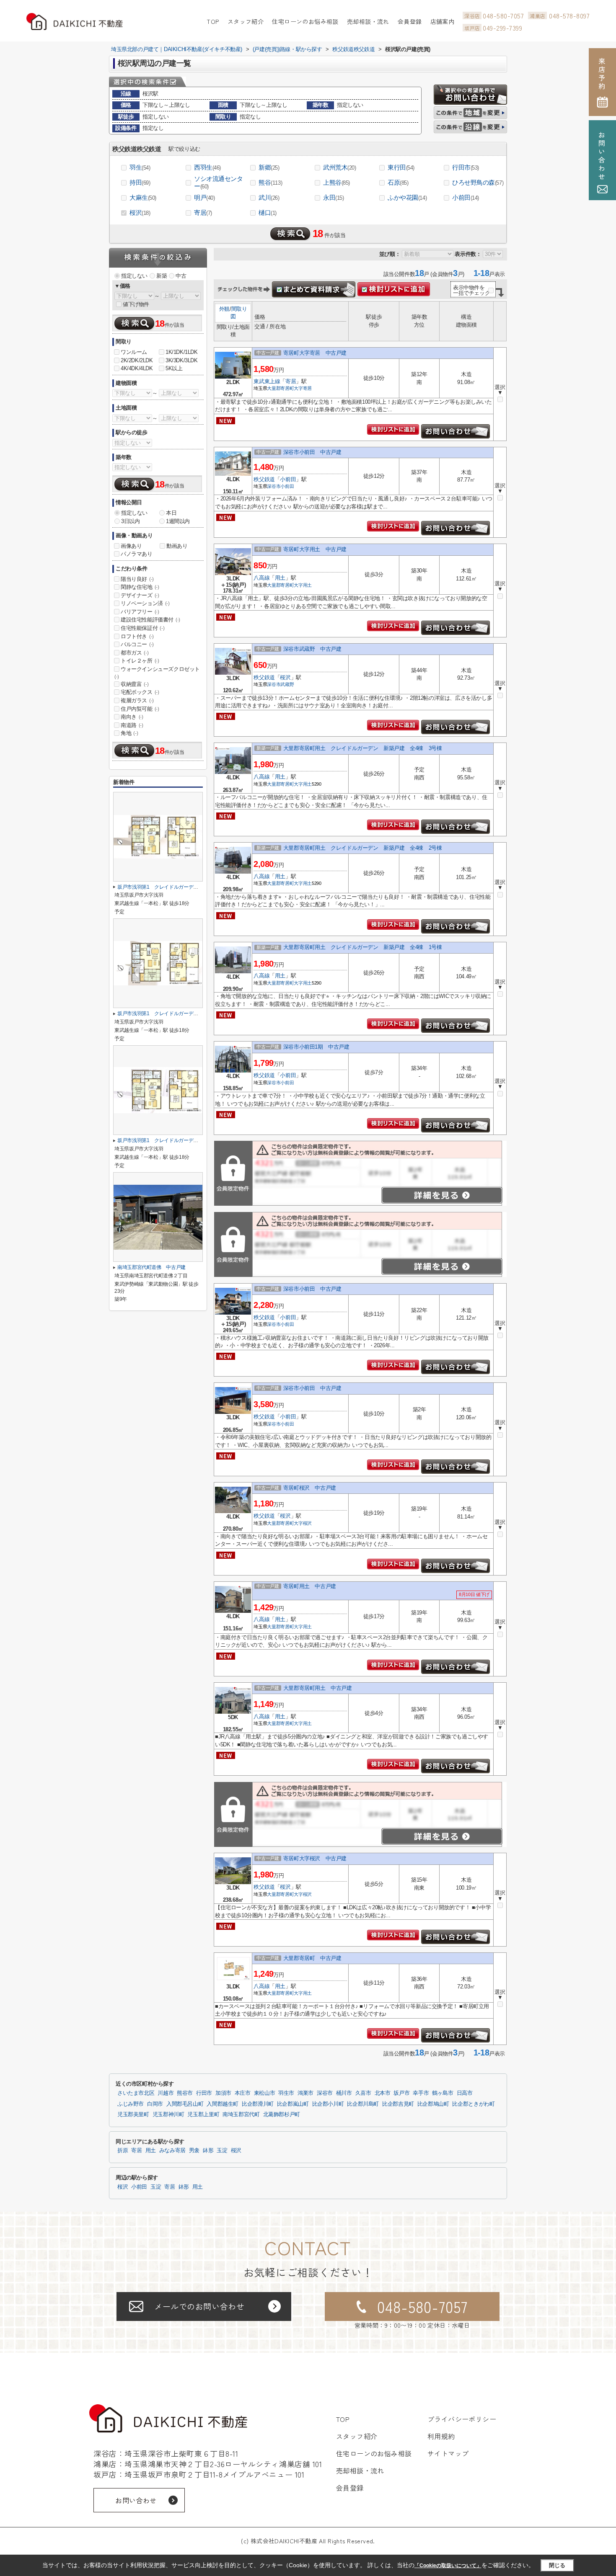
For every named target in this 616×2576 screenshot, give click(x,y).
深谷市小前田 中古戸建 (312, 452)
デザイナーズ (140, 595)
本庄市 (243, 2093)
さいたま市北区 (136, 2093)
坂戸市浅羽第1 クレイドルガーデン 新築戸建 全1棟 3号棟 (187, 887)
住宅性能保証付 (142, 628)
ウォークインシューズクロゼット (157, 673)
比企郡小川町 (328, 2104)
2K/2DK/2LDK (137, 360)
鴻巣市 (305, 2093)
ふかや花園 (407, 197)
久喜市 (363, 2093)
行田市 (466, 167)
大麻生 (143, 197)
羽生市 (286, 2093)
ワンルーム (134, 352)
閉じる (557, 2565)
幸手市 (421, 2093)
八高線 (261, 578)
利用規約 (441, 2436)
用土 (280, 578)
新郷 (269, 167)
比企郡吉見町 (398, 2104)
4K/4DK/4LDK (137, 368)
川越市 (166, 2093)
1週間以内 (178, 521)
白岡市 (155, 2104)
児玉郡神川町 (168, 2114)
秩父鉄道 (264, 479)
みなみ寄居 (172, 2151)
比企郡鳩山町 (433, 2104)
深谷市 (274, 486)
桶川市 (344, 2093)
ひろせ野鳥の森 (478, 182)
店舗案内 (443, 21)
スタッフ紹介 (246, 21)
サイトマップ (448, 2453)
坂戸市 (401, 2093)
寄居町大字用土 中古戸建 (315, 549)
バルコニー (137, 644)
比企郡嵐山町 (293, 2104)
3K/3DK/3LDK (182, 360)
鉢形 (208, 2151)
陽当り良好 (137, 579)
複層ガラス (137, 700)
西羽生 (207, 167)
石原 (398, 182)
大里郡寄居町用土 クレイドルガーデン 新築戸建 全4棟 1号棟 (363, 947)
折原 (123, 2151)
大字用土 (303, 585)
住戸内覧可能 (140, 709)
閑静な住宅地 (140, 587)
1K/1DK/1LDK (182, 352)
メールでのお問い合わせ (199, 2306)
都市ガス (135, 653)
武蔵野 (287, 684)
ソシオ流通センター (218, 182)
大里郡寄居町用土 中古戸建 (318, 1688)
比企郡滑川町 (258, 2104)
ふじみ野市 (131, 2104)
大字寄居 (303, 388)
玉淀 (222, 2151)
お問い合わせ (136, 2500)
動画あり (177, 546)
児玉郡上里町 (203, 2114)
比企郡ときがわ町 (473, 2104)
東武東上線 (267, 381)
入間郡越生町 (223, 2104)
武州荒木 (340, 167)
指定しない (134, 276)
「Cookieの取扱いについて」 (448, 2566)
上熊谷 (336, 182)
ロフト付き (137, 636)
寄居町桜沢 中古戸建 (310, 1488)
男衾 (194, 2151)
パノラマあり (137, 554)
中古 (181, 276)
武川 (269, 197)
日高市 (465, 2093)
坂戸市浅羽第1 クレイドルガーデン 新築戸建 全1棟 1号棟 (187, 1140)
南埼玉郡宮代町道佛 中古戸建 (151, 1267)
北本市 (383, 2093)
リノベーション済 (145, 603)
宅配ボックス (140, 692)
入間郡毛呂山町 (185, 2104)
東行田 (401, 167)
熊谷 (270, 182)
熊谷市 (185, 2093)
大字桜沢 (303, 1523)
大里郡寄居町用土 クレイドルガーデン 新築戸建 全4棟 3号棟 (363, 748)
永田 (334, 197)
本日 (171, 513)
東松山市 (265, 2093)
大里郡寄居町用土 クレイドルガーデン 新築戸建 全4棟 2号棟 (363, 848)
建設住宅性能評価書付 (150, 620)
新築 (162, 276)
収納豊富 (135, 684)
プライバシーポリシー (462, 2419)
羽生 (140, 167)
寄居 (203, 213)
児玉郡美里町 (133, 2114)
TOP (213, 21)
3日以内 (130, 521)
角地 (129, 733)
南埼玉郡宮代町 (241, 2114)
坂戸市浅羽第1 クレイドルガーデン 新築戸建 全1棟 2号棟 (187, 1013)
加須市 (223, 2093)
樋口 (268, 213)
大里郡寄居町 (280, 388)
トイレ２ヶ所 (140, 661)
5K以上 (174, 368)
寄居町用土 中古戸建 (310, 1586)
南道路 (132, 725)
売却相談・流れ (368, 21)
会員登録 (410, 21)
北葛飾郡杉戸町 (282, 2114)
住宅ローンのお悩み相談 (305, 21)
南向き (132, 717)
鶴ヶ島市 (443, 2093)
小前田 (466, 197)
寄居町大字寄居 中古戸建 (315, 353)
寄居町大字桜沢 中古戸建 (315, 1858)
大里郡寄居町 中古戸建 (312, 1958)
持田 (140, 182)
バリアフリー (140, 612)
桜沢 (140, 213)
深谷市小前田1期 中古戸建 (316, 1047)
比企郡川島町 (363, 2104)
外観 (224, 309)
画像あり (131, 546)
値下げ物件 (136, 304)
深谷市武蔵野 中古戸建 (312, 649)
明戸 (204, 197)
